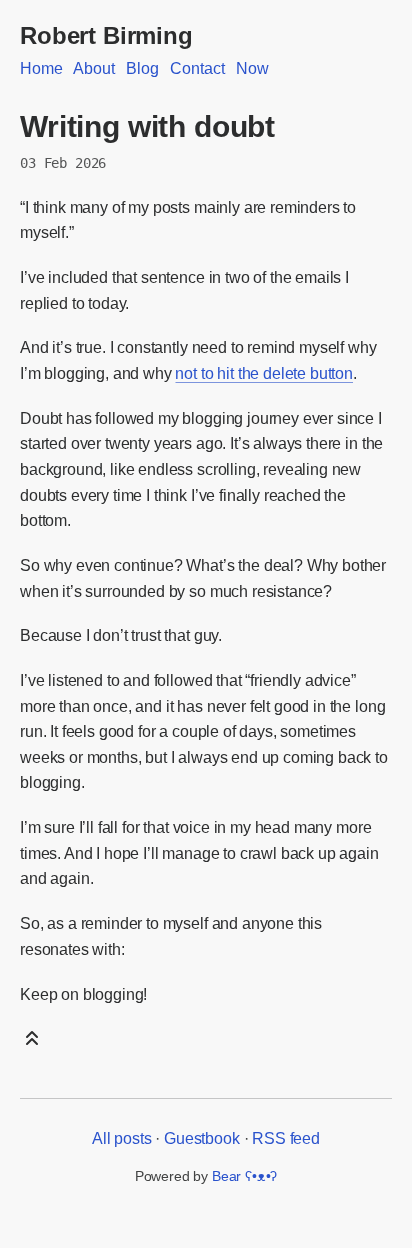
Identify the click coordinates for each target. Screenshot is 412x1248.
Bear (244, 1176)
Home (41, 68)
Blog (142, 68)
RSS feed (286, 1138)
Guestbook (202, 1138)
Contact (197, 68)
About (93, 68)
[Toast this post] (32, 1044)
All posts (122, 1138)
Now (252, 68)
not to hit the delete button (264, 373)
